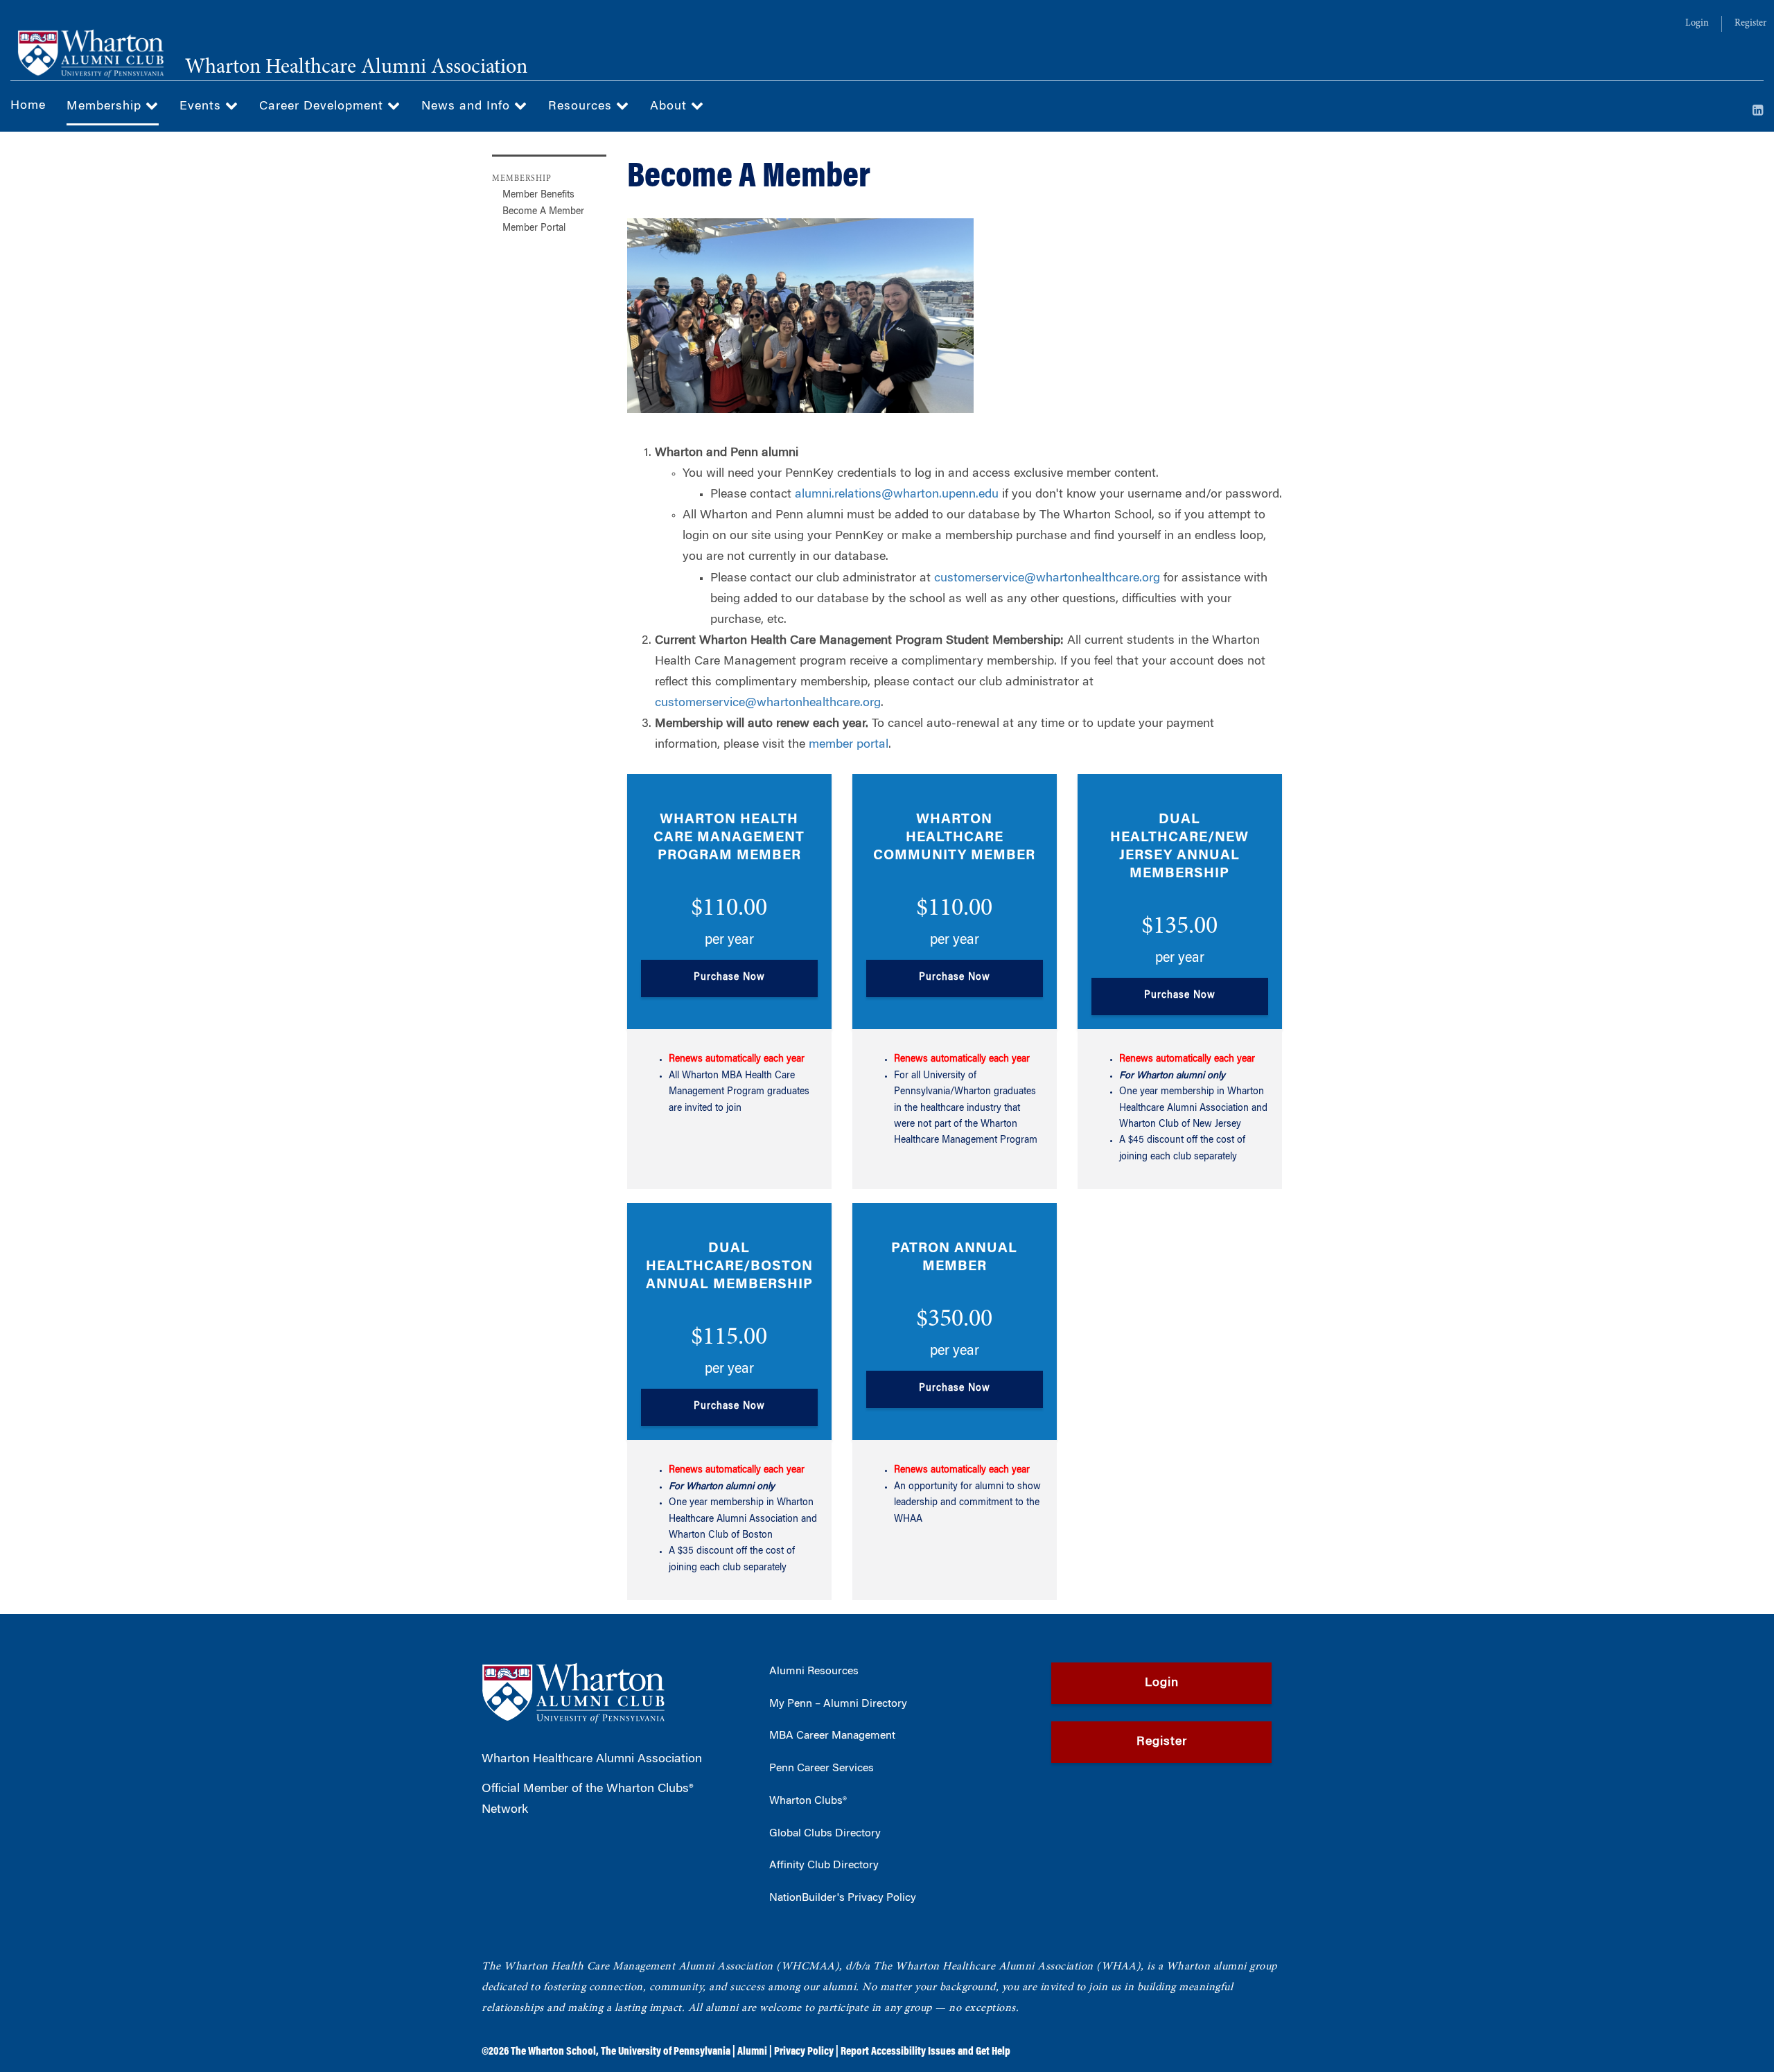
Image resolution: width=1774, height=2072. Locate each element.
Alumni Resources (814, 1671)
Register (1750, 24)
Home (28, 106)
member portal (849, 745)
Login (1697, 24)
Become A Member (543, 212)
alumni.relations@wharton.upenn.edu (897, 495)
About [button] (670, 107)
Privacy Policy (804, 2052)
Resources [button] (582, 107)
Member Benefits (538, 195)
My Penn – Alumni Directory (838, 1704)
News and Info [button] (468, 107)
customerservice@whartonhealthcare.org (1047, 579)
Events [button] (202, 107)
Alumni (752, 2052)
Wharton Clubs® (808, 1801)
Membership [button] (106, 107)
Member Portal (534, 229)
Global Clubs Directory (825, 1834)
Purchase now (729, 978)
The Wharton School (553, 2052)
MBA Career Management (832, 1736)
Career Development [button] (323, 107)
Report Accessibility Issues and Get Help (925, 2052)
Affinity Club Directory (824, 1865)
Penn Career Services (822, 1768)
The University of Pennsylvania (666, 2052)
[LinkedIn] (1758, 112)
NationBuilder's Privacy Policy (843, 1898)
